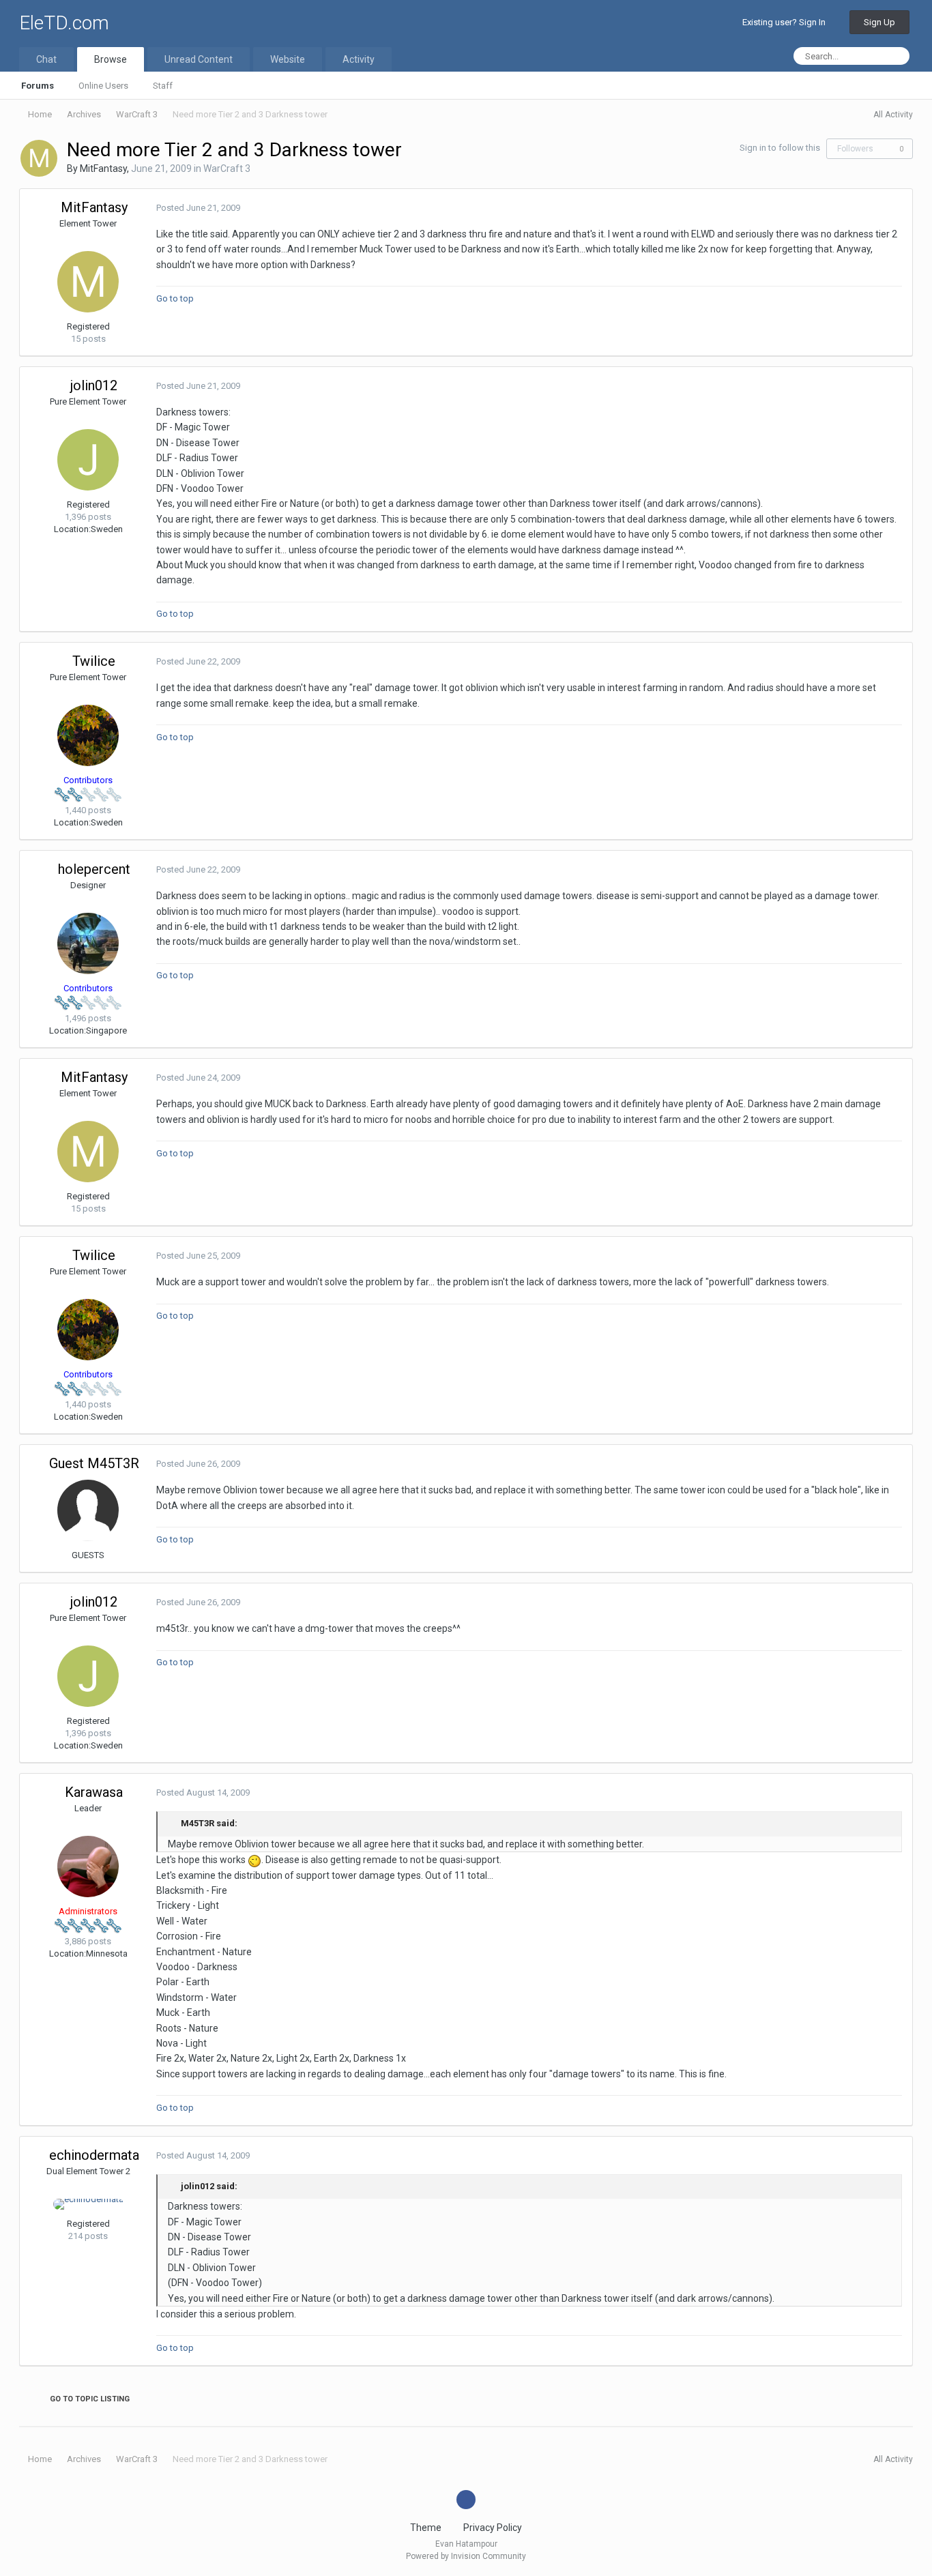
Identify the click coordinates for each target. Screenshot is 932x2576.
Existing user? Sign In (786, 22)
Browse (111, 59)
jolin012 (94, 385)
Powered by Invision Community (466, 2556)
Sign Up (879, 22)
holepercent (94, 869)
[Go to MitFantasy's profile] (39, 158)
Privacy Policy (493, 2528)
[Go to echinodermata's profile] (88, 2204)
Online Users (103, 86)
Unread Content (199, 59)
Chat (46, 59)
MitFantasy (103, 169)
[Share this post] (899, 208)
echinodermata (94, 2155)
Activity (359, 59)
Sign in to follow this (780, 148)
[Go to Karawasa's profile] (88, 1867)
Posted (198, 208)
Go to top (176, 298)
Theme (427, 2528)
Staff (163, 86)
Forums (38, 86)
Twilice (94, 661)
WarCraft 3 (227, 169)
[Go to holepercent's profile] (88, 943)
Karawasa (94, 1792)
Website (288, 59)
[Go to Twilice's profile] (88, 735)
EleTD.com (64, 23)
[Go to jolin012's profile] (88, 460)
